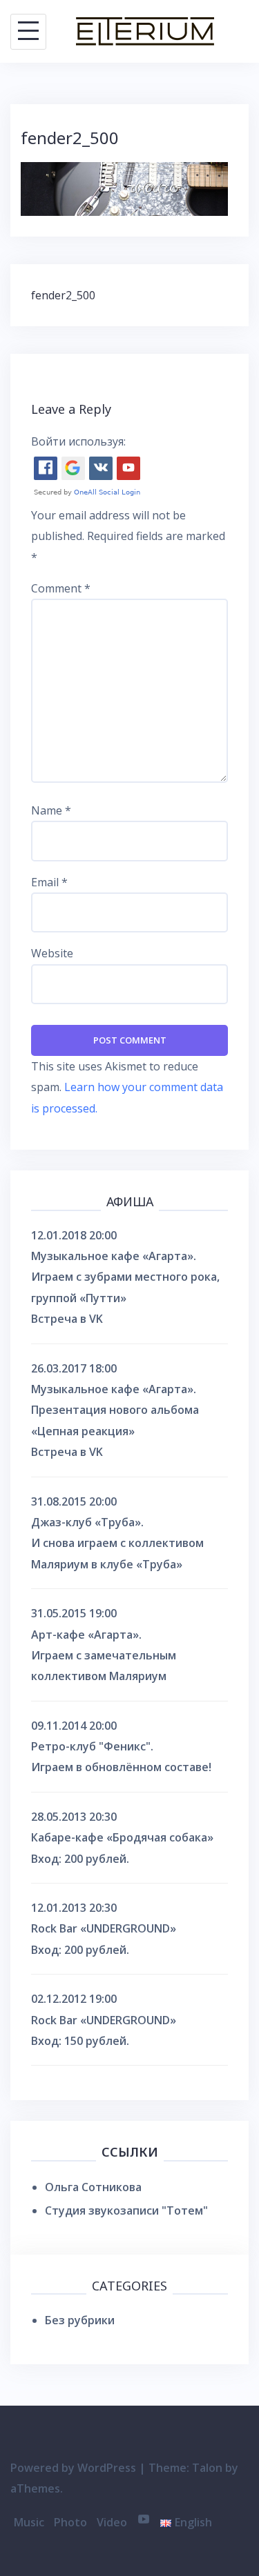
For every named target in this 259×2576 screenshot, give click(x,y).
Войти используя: (78, 441)
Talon (207, 2468)
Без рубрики (80, 2320)
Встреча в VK (67, 1319)
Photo (70, 2522)
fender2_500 (63, 295)
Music (29, 2522)
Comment (61, 588)
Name (51, 810)
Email (49, 882)
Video (112, 2522)
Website (52, 953)
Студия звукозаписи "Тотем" (126, 2210)
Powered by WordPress (73, 2468)
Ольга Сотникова (93, 2187)
